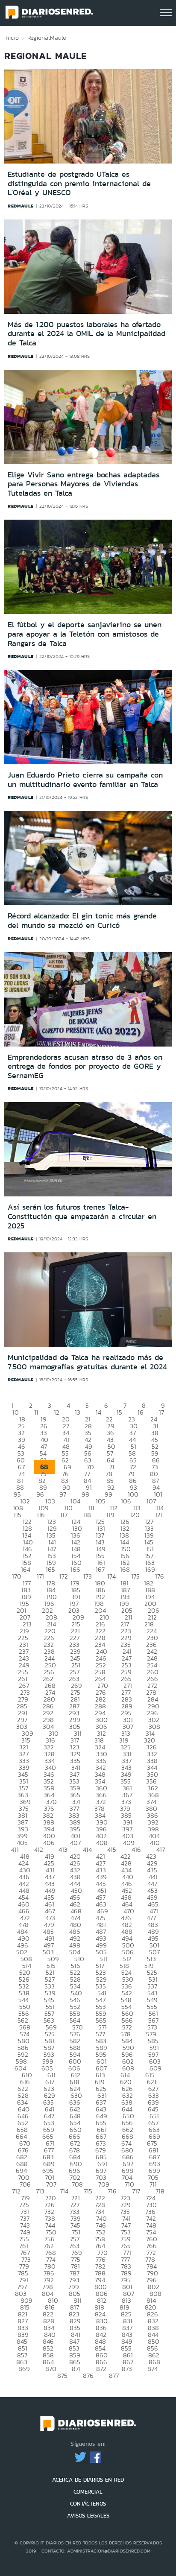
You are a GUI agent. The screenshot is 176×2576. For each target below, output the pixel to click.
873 (127, 2369)
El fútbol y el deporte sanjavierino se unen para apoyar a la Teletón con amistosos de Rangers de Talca (85, 634)
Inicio (12, 38)
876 (88, 2376)
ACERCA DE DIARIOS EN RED (88, 2480)
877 (114, 2376)
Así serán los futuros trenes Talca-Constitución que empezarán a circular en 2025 (82, 1216)
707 (51, 2184)
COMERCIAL (88, 2492)
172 (64, 1576)
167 (100, 1569)
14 (98, 1412)
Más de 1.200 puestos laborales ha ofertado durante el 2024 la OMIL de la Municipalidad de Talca (87, 334)
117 (64, 1515)
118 (87, 1515)
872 (101, 2369)
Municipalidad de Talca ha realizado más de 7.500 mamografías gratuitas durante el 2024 (87, 1362)
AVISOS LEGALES (88, 2516)
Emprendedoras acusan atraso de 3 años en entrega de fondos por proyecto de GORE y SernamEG (85, 1066)
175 (135, 1576)
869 (24, 2369)
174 (111, 1576)
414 (87, 1849)
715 (88, 2191)
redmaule (21, 206)
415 (112, 1849)
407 (75, 1843)
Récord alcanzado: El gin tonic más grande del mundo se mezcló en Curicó (82, 921)
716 (112, 2191)
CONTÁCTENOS (88, 2504)
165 (50, 1569)
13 (78, 1412)
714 (64, 2191)
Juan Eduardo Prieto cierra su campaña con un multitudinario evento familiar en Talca (85, 780)
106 (126, 1501)
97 (63, 1494)
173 (88, 1576)
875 (62, 2376)
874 (153, 2369)
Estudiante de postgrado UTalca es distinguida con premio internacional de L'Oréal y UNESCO (79, 183)
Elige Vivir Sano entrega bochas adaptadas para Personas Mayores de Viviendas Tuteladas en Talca (84, 484)
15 (119, 1412)
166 (75, 1569)
